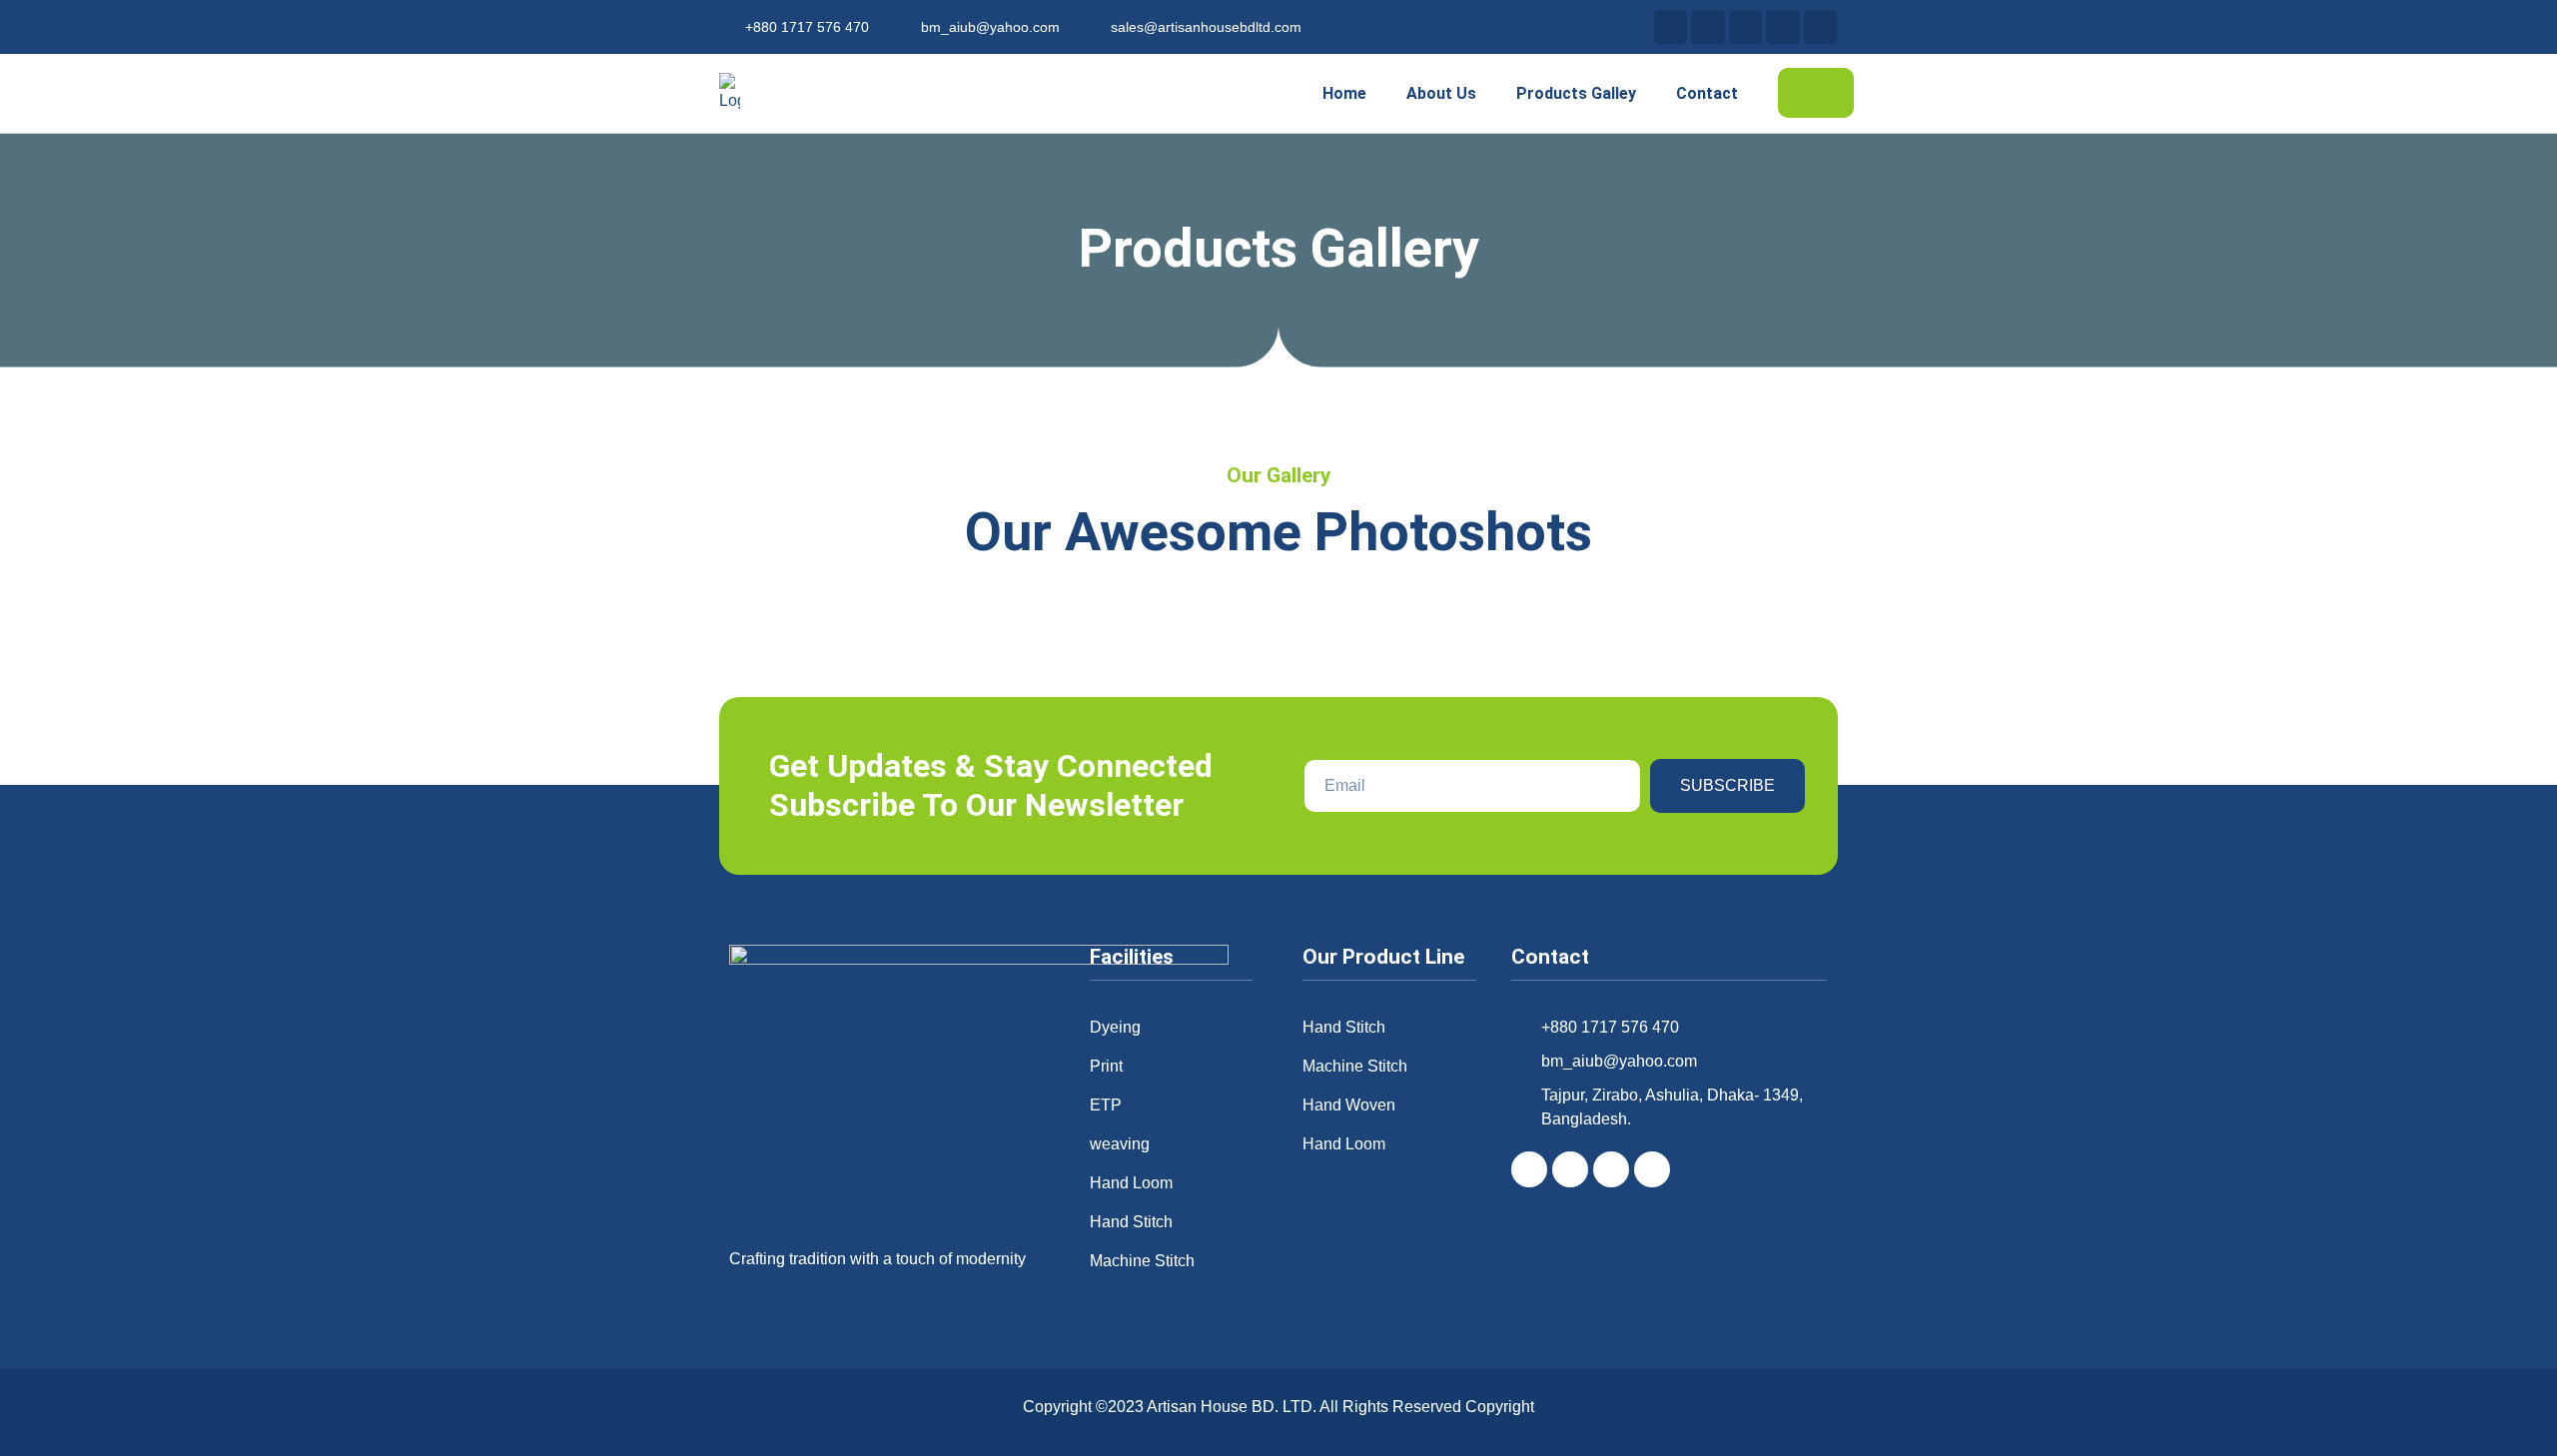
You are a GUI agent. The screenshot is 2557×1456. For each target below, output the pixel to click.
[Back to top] (2512, 1404)
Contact (1707, 93)
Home (1344, 93)
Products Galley (1576, 93)
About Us (1441, 93)
